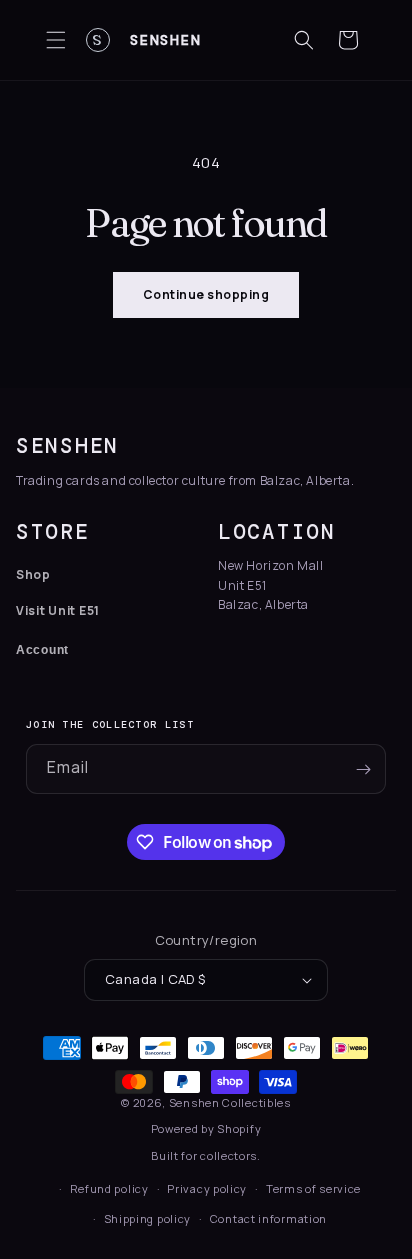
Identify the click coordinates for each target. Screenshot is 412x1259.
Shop (33, 574)
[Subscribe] (363, 769)
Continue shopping (206, 294)
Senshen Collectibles (230, 1102)
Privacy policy (207, 1188)
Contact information (268, 1218)
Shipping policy (148, 1218)
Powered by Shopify (206, 1128)
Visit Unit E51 (58, 610)
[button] (56, 40)
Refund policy (109, 1188)
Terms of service (313, 1188)
